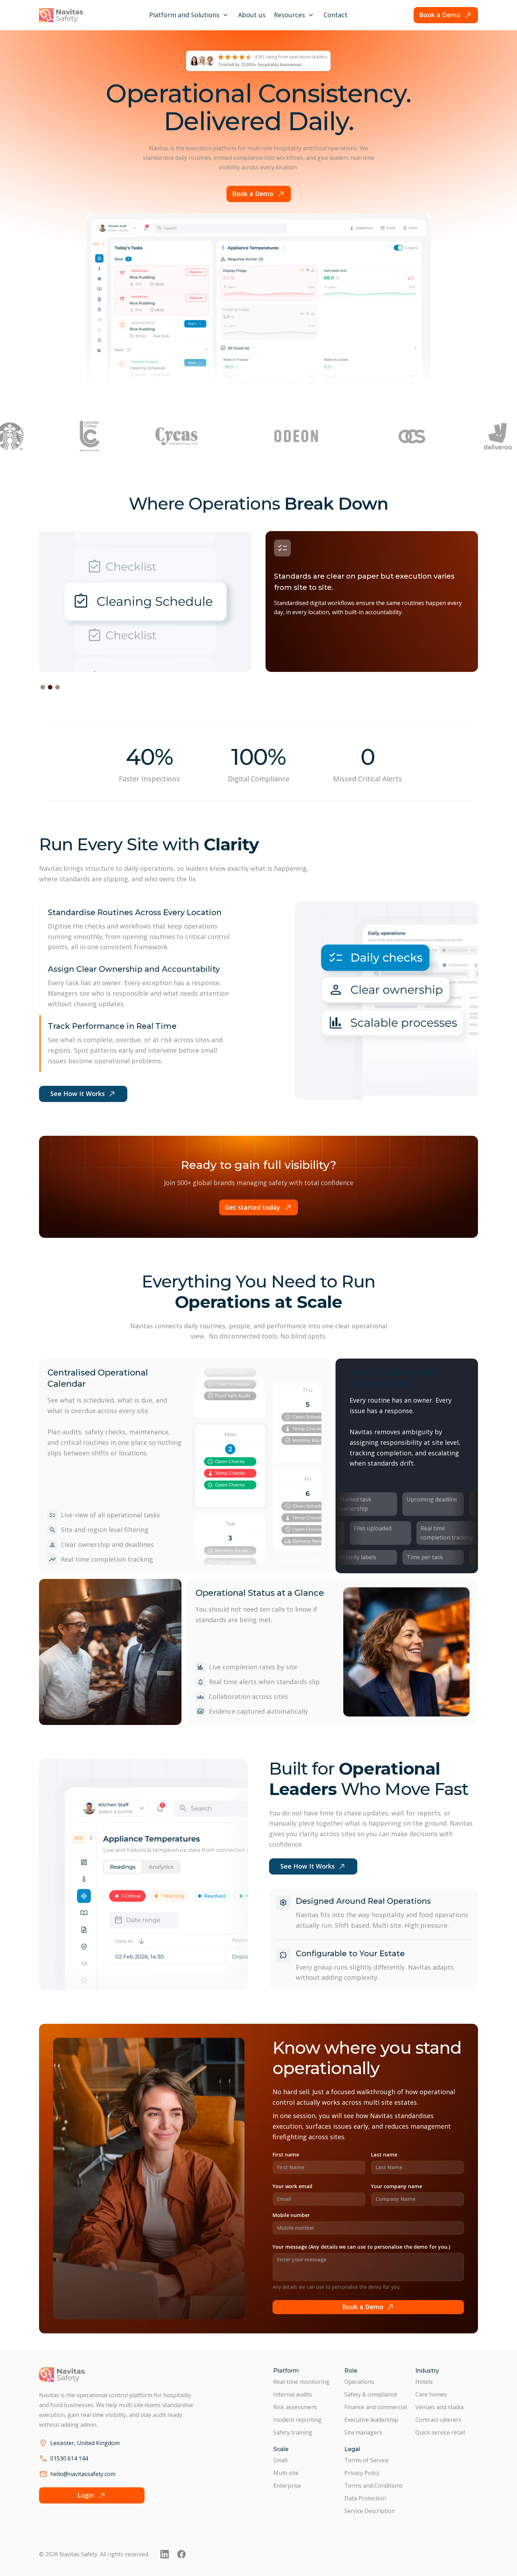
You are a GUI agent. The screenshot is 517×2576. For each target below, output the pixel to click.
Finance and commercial (376, 2407)
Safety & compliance (371, 2394)
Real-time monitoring (301, 2382)
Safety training (293, 2432)
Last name (384, 2155)
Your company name (397, 2186)
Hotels (424, 2382)
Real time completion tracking (107, 1559)
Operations (359, 2382)
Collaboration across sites (248, 1696)
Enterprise (287, 2486)
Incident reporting (297, 2420)
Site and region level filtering (105, 1530)
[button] (189, 15)
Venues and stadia (439, 2407)
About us (252, 15)
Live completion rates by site (253, 1667)
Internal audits (293, 2394)
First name (286, 2155)
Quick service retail (440, 2432)
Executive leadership (371, 2420)
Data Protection (365, 2498)
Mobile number (291, 2215)
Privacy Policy (362, 2473)
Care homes (431, 2394)
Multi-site (286, 2473)
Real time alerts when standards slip (264, 1682)
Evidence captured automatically (258, 1711)
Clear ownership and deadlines (107, 1544)
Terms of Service (366, 2460)
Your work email (292, 2186)
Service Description (370, 2511)
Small (280, 2460)
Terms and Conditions (374, 2486)
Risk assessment (295, 2407)
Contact (336, 15)
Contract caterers (438, 2420)
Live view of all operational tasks (110, 1515)
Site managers (363, 2432)
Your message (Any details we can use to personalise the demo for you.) (361, 2247)
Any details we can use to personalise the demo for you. (337, 2287)
